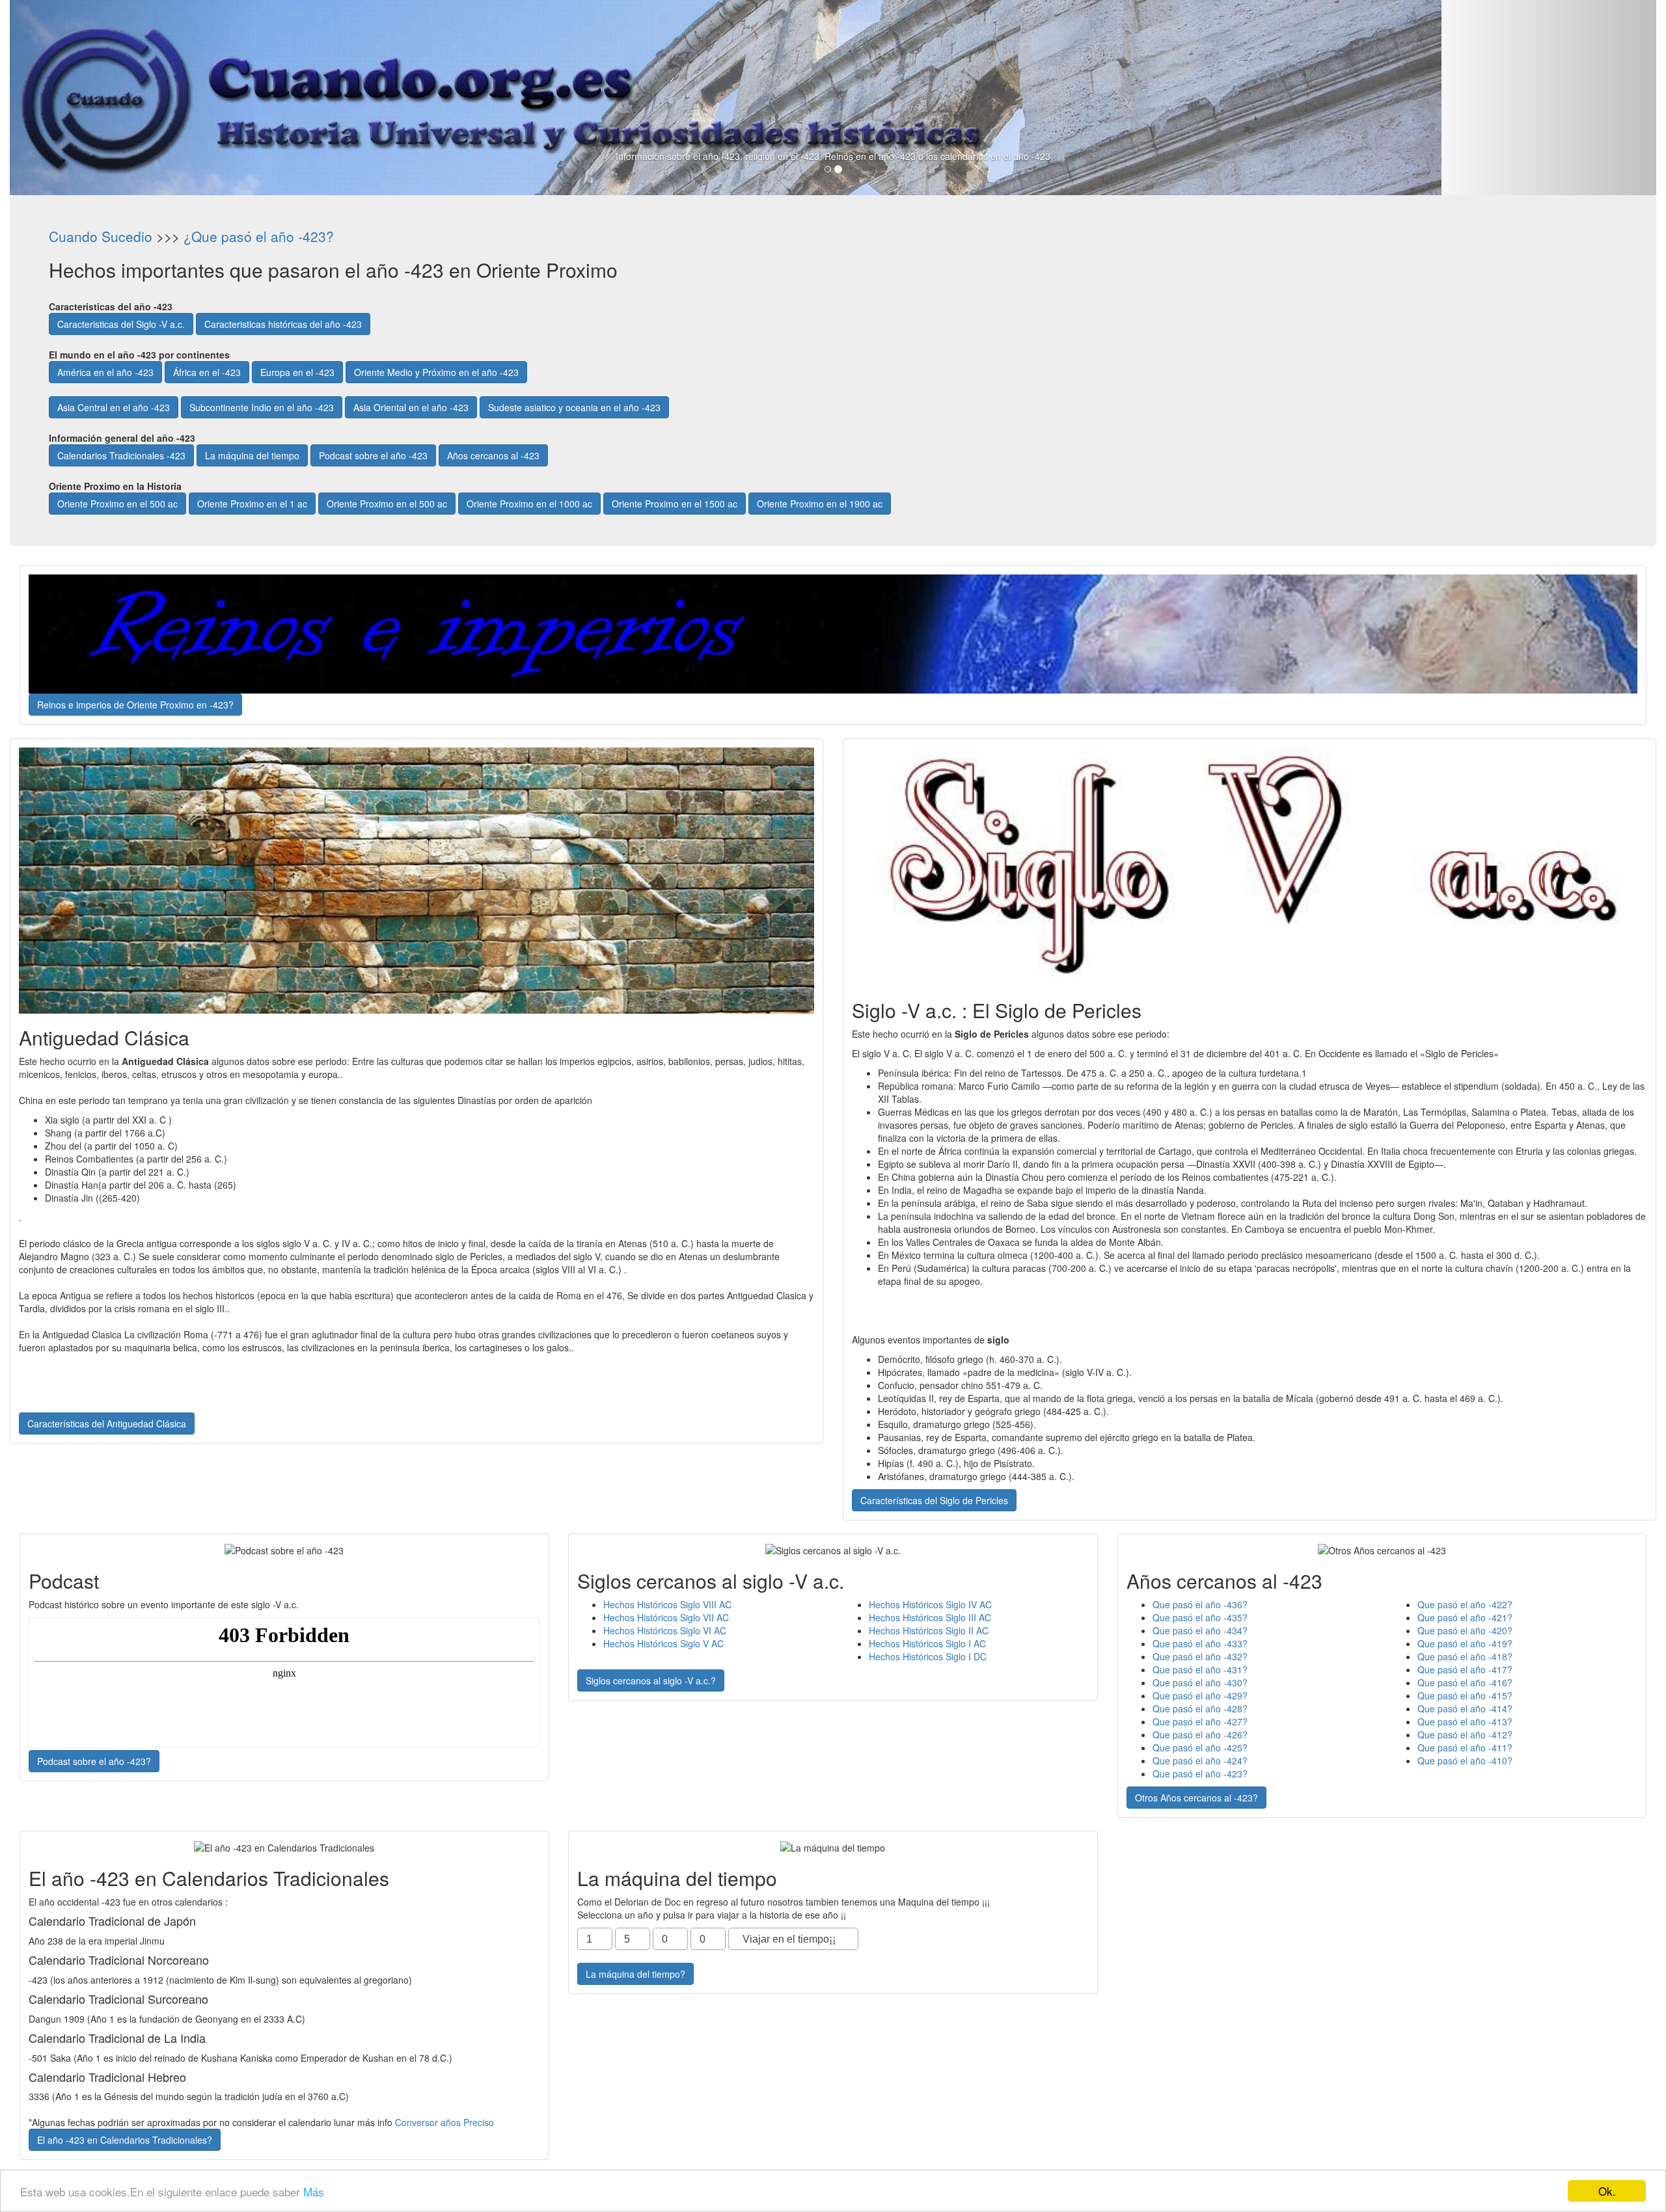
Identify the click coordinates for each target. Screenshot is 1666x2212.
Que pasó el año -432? (1200, 1656)
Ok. (1607, 2191)
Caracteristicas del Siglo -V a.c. (121, 324)
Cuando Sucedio (101, 236)
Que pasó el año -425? (1200, 1747)
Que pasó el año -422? (1465, 1604)
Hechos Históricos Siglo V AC (663, 1643)
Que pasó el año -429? (1200, 1695)
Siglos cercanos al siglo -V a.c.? (651, 1680)
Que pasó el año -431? (1200, 1669)
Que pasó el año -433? (1200, 1643)
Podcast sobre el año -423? (94, 1761)
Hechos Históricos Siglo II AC (929, 1630)
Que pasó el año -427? (1200, 1721)
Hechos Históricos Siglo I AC (927, 1643)
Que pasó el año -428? (1200, 1708)
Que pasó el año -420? (1465, 1630)
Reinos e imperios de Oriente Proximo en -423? (135, 705)
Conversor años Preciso (444, 2122)
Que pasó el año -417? (1465, 1669)
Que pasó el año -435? (1200, 1617)
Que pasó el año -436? (1200, 1604)
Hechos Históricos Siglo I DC (928, 1656)
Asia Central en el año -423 (114, 407)
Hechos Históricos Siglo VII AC (666, 1617)
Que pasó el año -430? (1200, 1682)
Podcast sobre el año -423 (373, 455)
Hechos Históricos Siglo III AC (930, 1617)
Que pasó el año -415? (1465, 1695)
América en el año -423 (105, 372)
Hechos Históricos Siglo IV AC (930, 1604)
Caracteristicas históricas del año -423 (283, 324)
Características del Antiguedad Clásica (107, 1423)
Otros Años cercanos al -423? (1196, 1798)
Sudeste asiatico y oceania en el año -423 (574, 407)
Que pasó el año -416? (1465, 1682)
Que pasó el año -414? (1465, 1708)
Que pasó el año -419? (1465, 1643)
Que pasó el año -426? (1200, 1734)
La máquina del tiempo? (635, 1974)
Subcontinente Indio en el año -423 (262, 407)
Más (314, 2192)
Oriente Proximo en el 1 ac (252, 504)
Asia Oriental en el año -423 (411, 407)
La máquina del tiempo (252, 455)
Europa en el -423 (297, 372)
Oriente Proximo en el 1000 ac (529, 504)
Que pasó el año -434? (1200, 1630)
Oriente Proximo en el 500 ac (117, 504)
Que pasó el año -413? (1465, 1721)
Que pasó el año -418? (1465, 1656)
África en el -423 (207, 372)
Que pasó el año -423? (1200, 1774)
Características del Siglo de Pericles (934, 1500)
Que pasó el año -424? (1200, 1760)
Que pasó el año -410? (1465, 1760)
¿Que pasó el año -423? (259, 236)
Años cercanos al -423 (493, 455)
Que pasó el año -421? (1465, 1617)
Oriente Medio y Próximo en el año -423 (436, 372)
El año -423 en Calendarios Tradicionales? (125, 2140)
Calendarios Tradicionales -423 (121, 455)
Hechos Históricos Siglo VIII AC (667, 1604)
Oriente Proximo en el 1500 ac (675, 504)
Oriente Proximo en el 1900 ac (820, 504)
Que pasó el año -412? (1465, 1734)
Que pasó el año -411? (1465, 1747)
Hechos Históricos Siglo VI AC (665, 1630)
